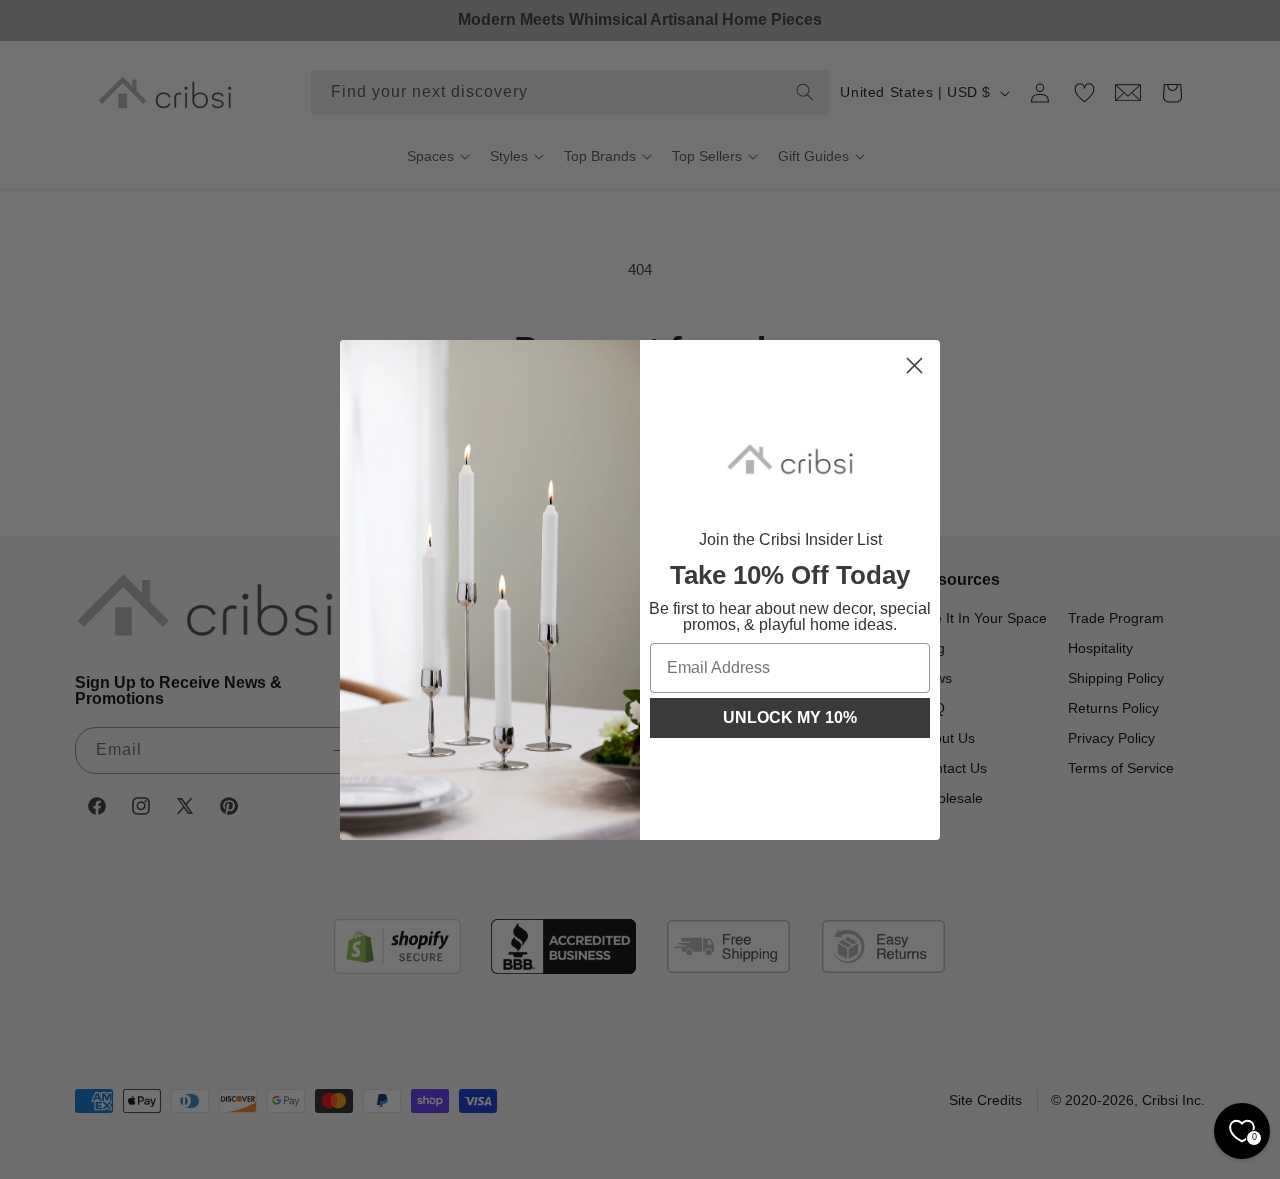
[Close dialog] (914, 365)
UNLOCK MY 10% (790, 717)
